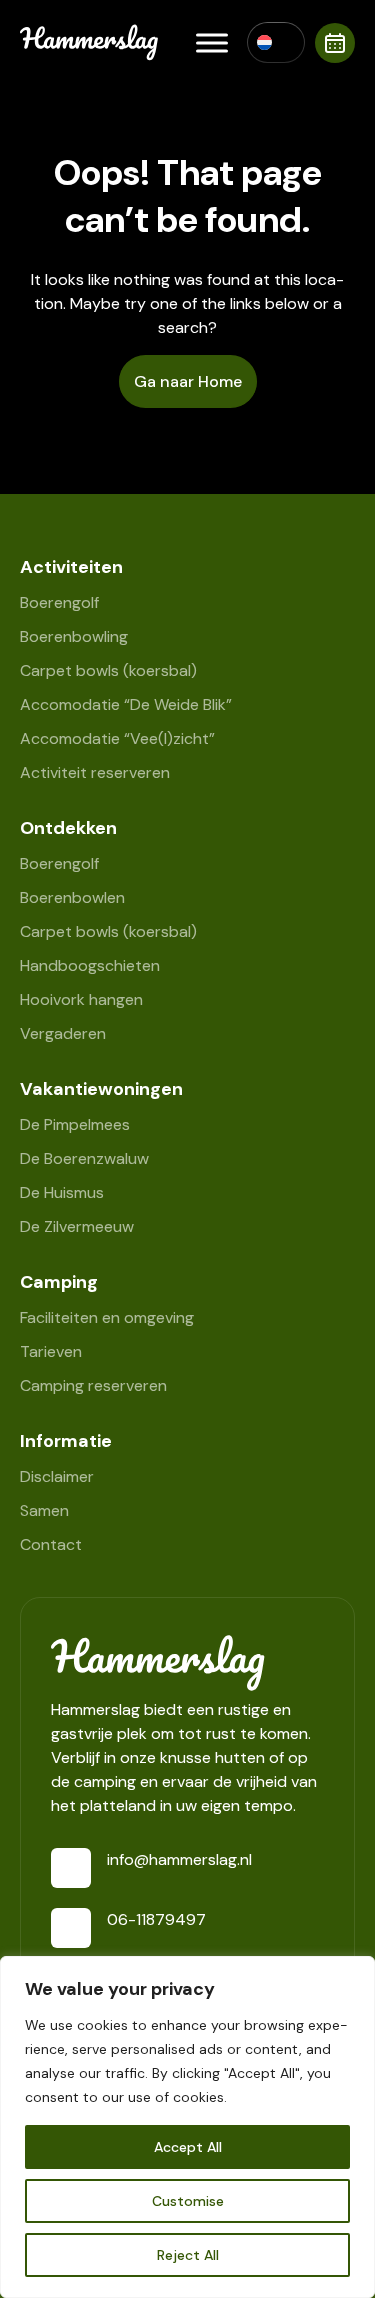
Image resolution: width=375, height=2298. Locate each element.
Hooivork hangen (81, 999)
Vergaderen (63, 1033)
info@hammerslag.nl (179, 1859)
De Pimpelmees (75, 1124)
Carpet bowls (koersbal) (108, 670)
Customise (188, 2201)
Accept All (188, 2147)
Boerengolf (59, 602)
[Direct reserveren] (335, 43)
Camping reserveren (93, 1385)
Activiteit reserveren (95, 772)
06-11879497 (156, 1919)
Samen (44, 1510)
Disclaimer (57, 1476)
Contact (51, 1544)
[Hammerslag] (187, 1663)
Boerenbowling (74, 636)
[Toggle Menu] (212, 42)
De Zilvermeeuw (77, 1226)
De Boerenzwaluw (84, 1158)
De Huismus (62, 1192)
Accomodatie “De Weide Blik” (126, 704)
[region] (187, 2127)
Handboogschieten (90, 965)
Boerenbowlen (72, 897)
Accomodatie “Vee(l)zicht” (117, 738)
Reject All (188, 2255)
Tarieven (51, 1351)
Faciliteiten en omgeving (107, 1317)
